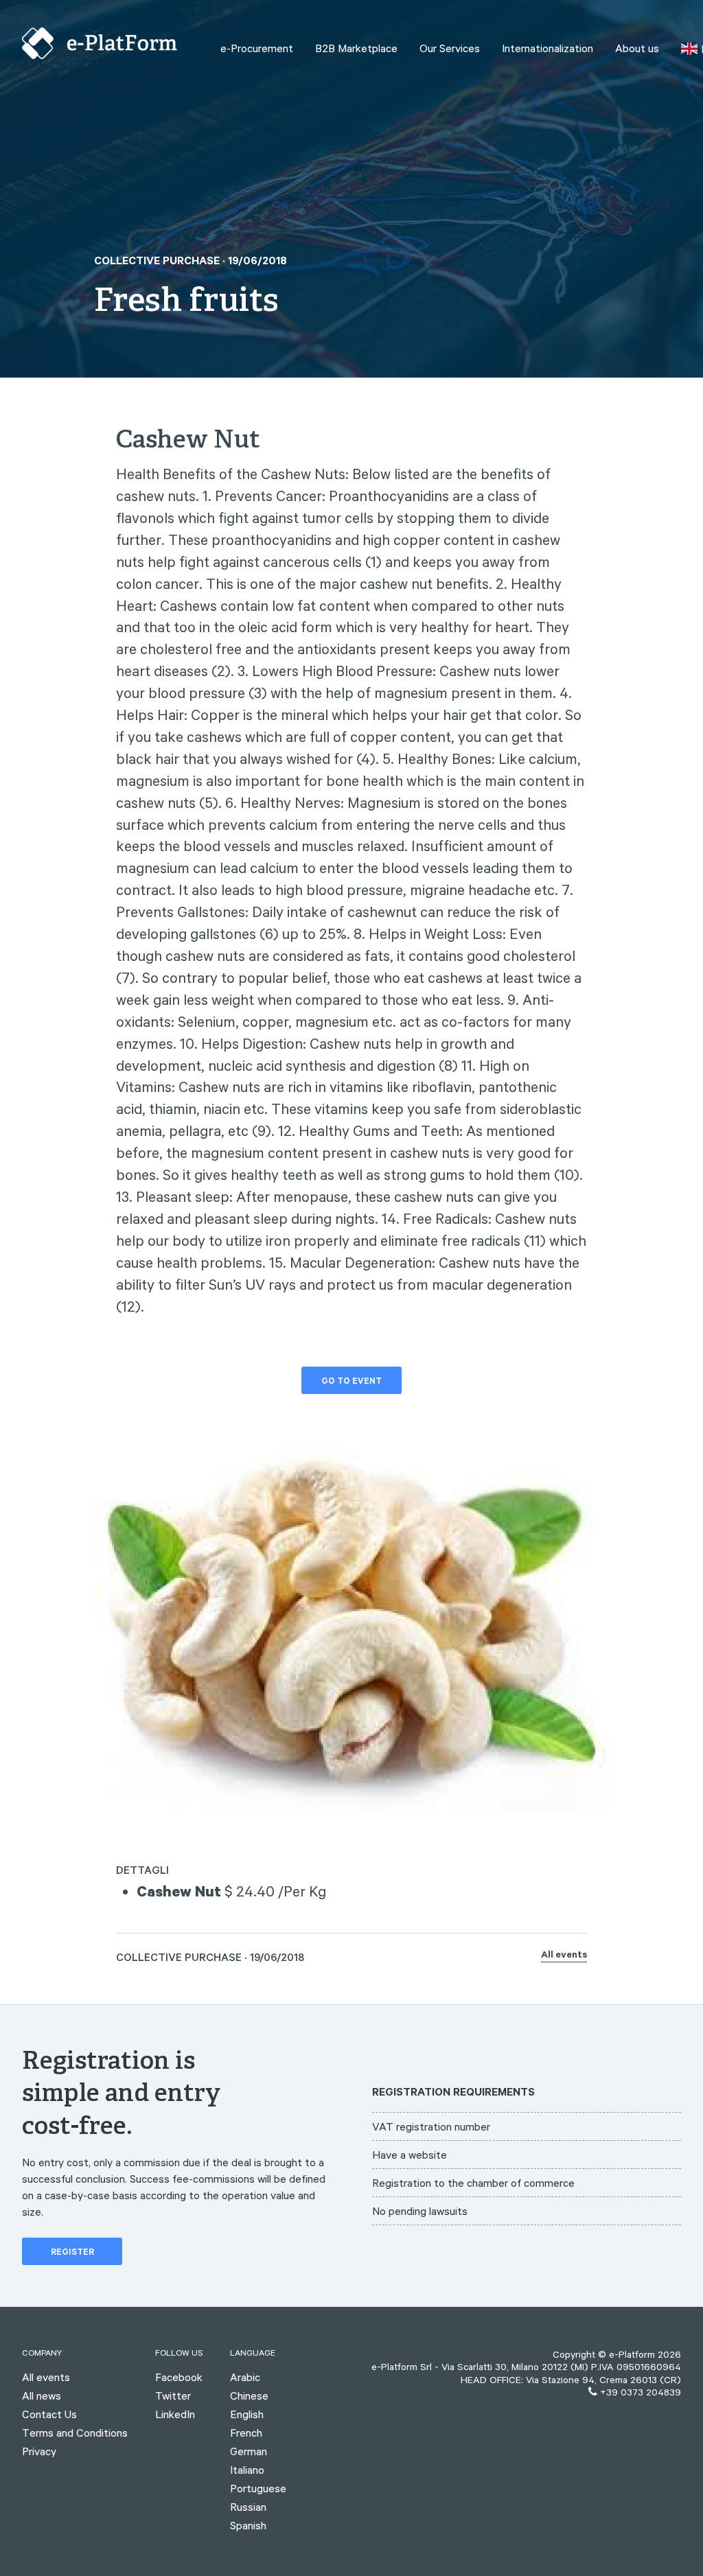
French (246, 2433)
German (249, 2451)
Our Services (450, 48)
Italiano (247, 2470)
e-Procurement (257, 48)
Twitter (173, 2395)
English (247, 2414)
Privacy (39, 2451)
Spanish (248, 2525)
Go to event (351, 1382)
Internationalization (548, 48)
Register (72, 2253)
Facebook (179, 2377)
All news (42, 2395)
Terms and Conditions (75, 2433)
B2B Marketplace (356, 48)
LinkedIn (175, 2414)
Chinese (249, 2395)
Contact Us (49, 2414)
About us (637, 48)
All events (564, 1956)
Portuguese (258, 2488)
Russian (248, 2507)
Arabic (245, 2377)
